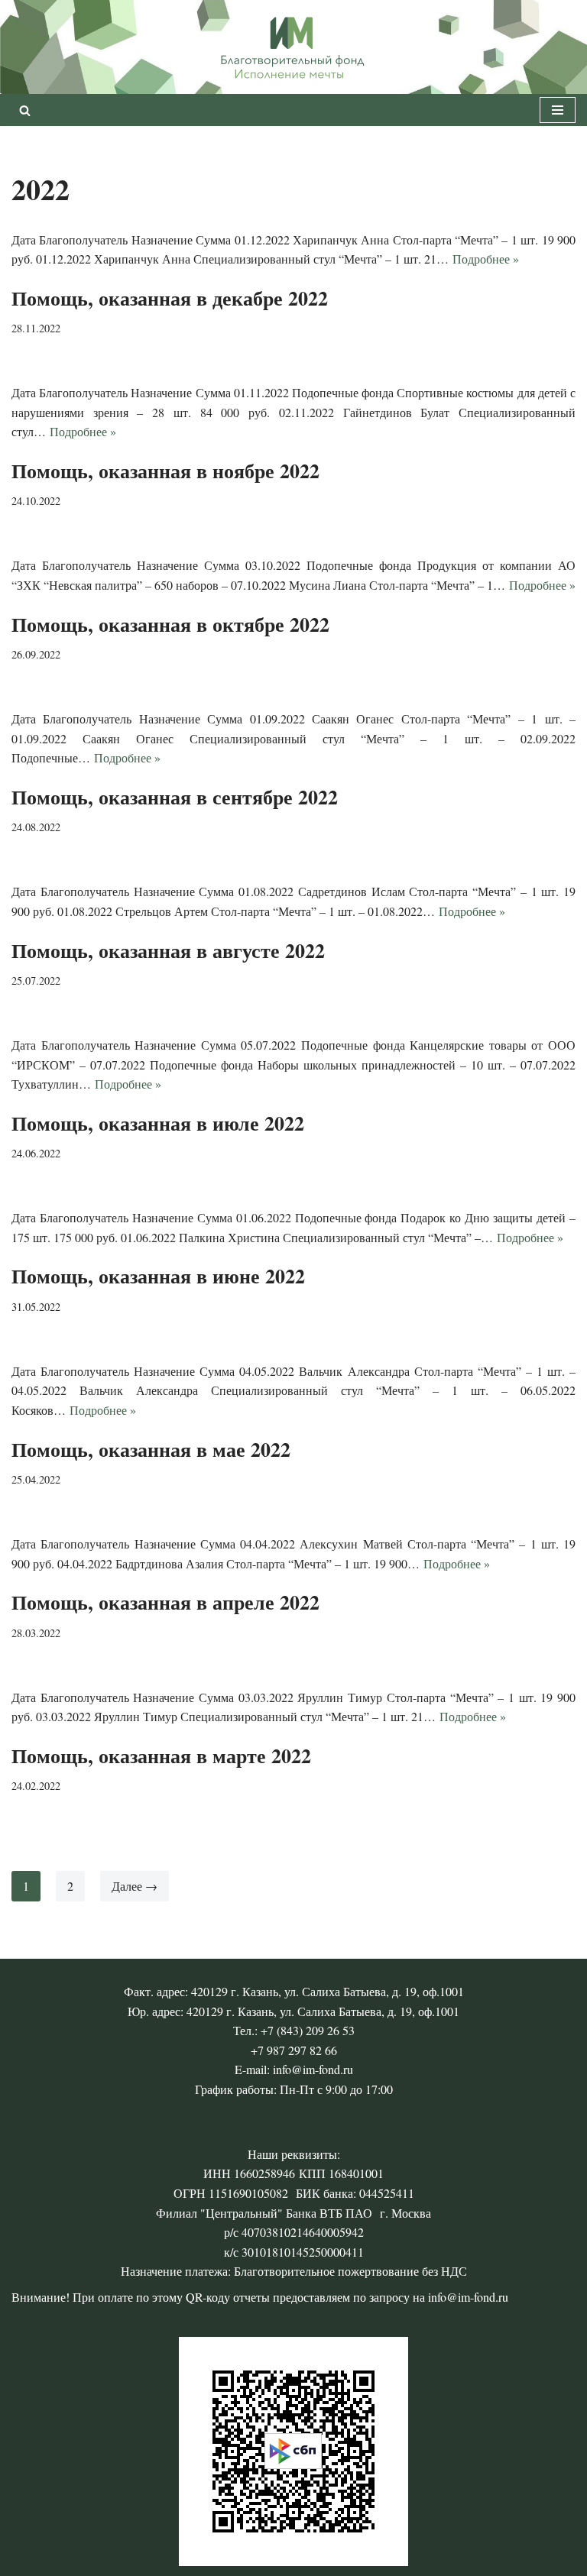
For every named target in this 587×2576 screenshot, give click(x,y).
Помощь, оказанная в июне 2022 (158, 1276)
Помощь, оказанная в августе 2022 (168, 950)
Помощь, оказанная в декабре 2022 (170, 298)
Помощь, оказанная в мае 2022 (151, 1449)
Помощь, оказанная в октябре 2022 (170, 624)
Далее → (135, 1886)
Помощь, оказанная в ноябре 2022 (165, 471)
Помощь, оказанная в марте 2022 (161, 1756)
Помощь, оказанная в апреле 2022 (165, 1602)
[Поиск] (25, 110)
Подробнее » (486, 259)
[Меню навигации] (558, 110)
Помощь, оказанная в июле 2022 (158, 1123)
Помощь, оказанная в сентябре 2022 (175, 797)
